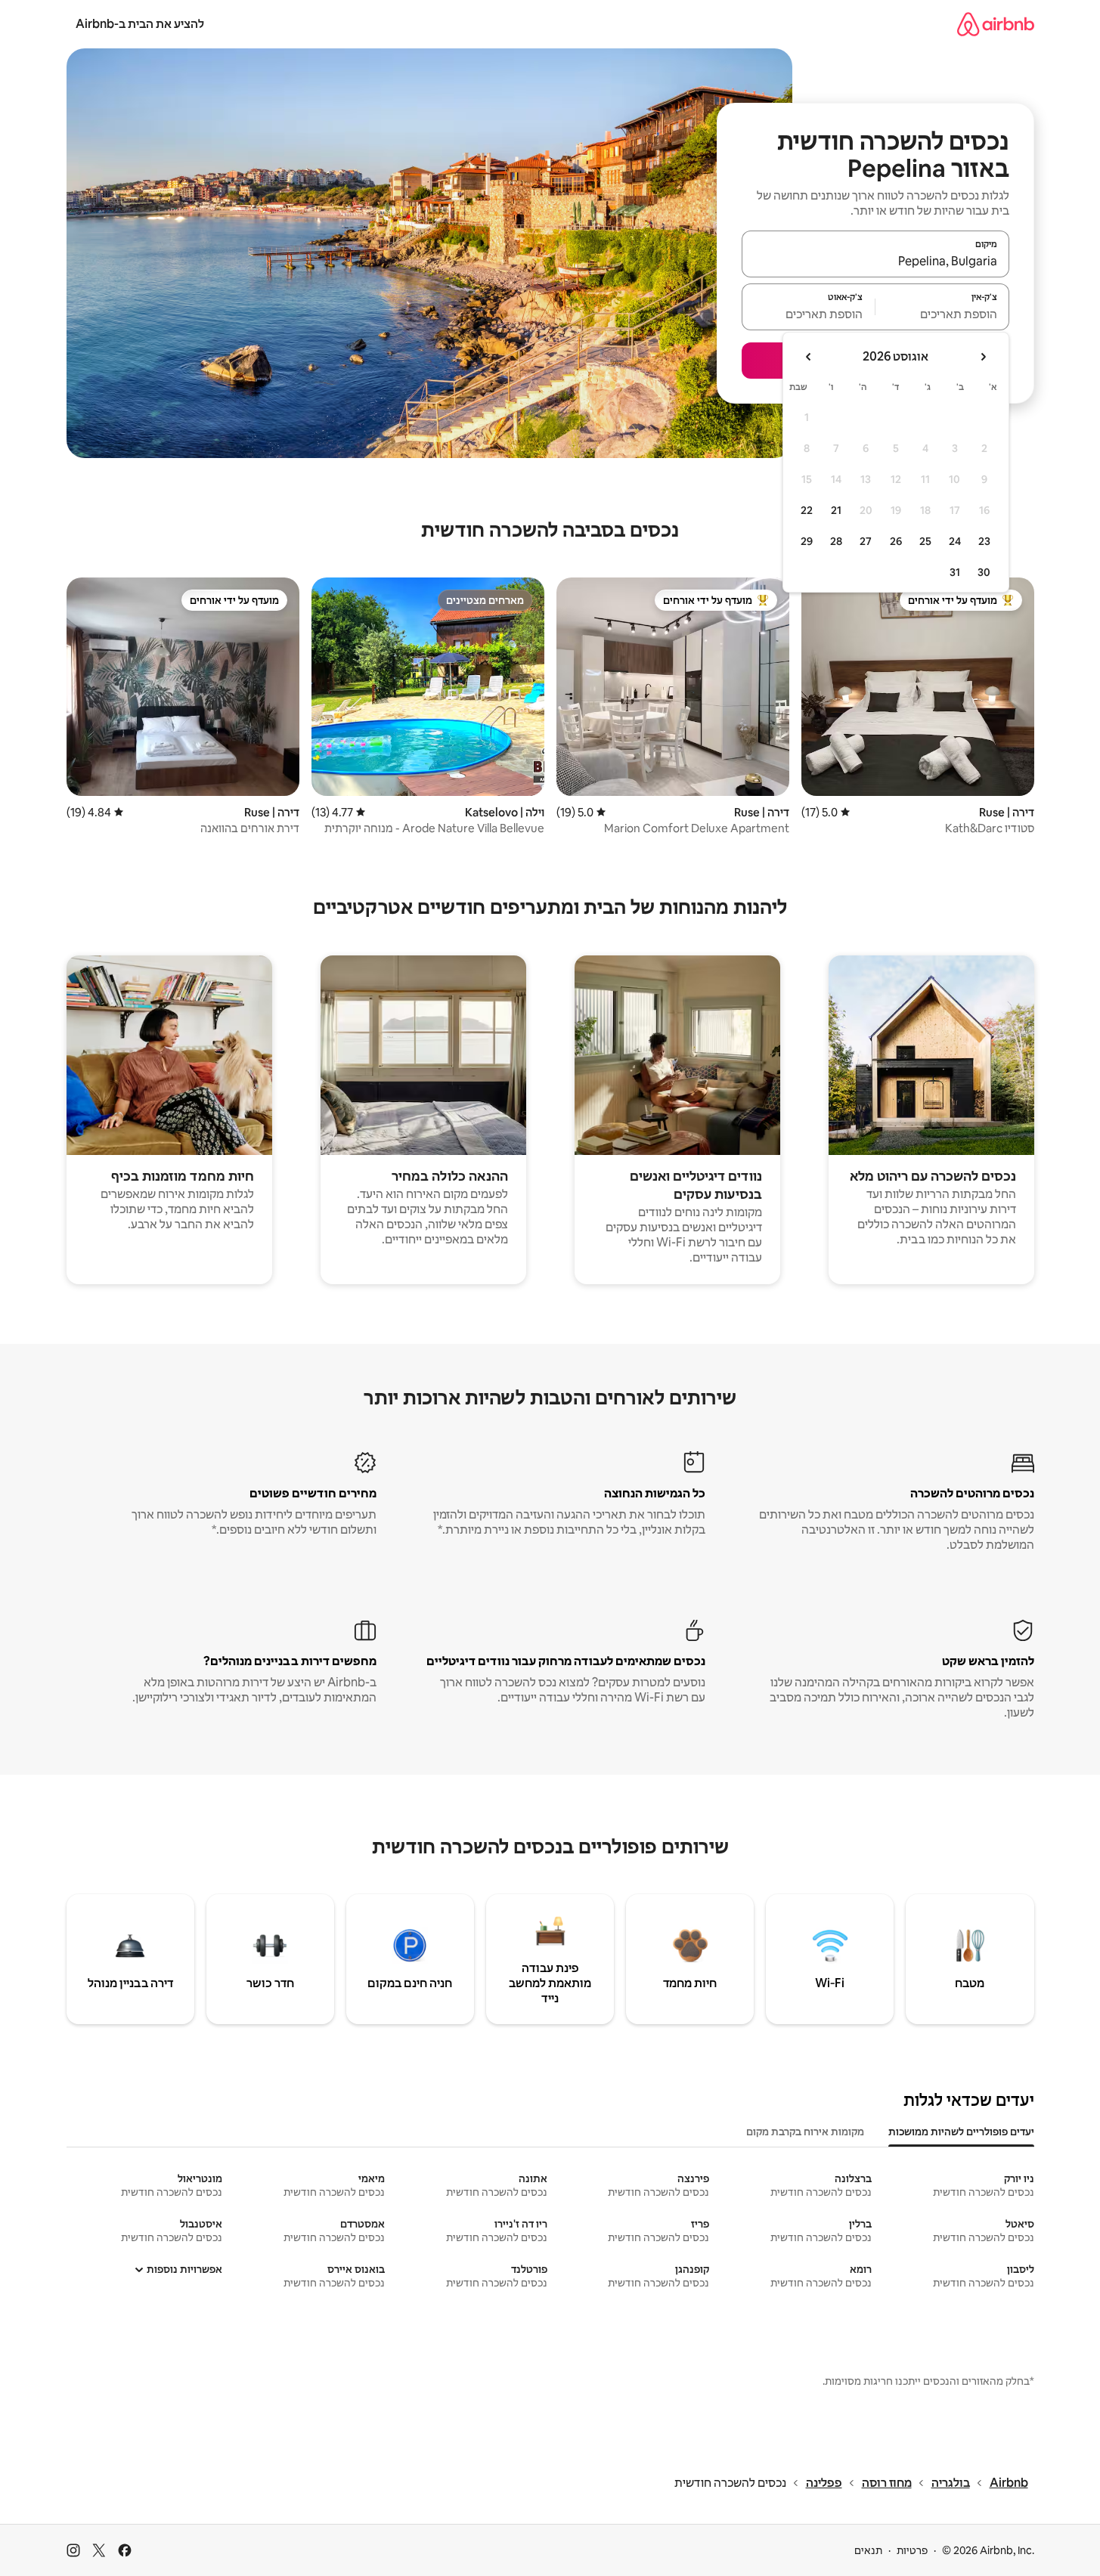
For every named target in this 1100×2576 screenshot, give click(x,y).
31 (955, 572)
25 (925, 541)
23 (984, 541)
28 (836, 541)
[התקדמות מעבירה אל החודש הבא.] (809, 357)
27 (866, 541)
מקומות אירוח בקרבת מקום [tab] (805, 2132)
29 (807, 541)
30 (984, 572)
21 (836, 510)
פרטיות (912, 2550)
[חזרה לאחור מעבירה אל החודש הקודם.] (983, 357)
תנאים (868, 2550)
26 (896, 541)
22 (807, 510)
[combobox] (875, 261)
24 (955, 541)
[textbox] (942, 314)
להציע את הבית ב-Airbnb (140, 24)
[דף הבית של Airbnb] (996, 24)
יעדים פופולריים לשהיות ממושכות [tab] (961, 2132)
